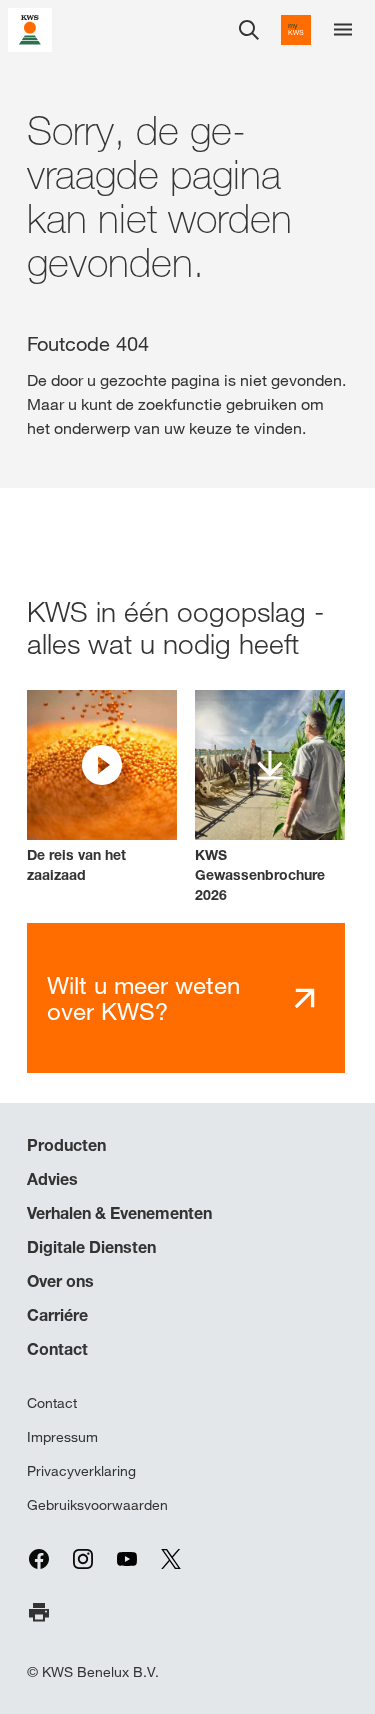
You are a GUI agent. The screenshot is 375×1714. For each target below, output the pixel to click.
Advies (52, 1179)
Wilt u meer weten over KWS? (143, 998)
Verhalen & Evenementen (119, 1213)
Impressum (62, 1437)
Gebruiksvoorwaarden (97, 1505)
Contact (57, 1349)
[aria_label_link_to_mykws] (296, 30)
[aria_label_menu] (343, 30)
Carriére (57, 1315)
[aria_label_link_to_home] (30, 28)
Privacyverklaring (81, 1471)
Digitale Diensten (91, 1247)
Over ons (60, 1281)
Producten (66, 1145)
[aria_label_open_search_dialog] (249, 30)
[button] (102, 787)
